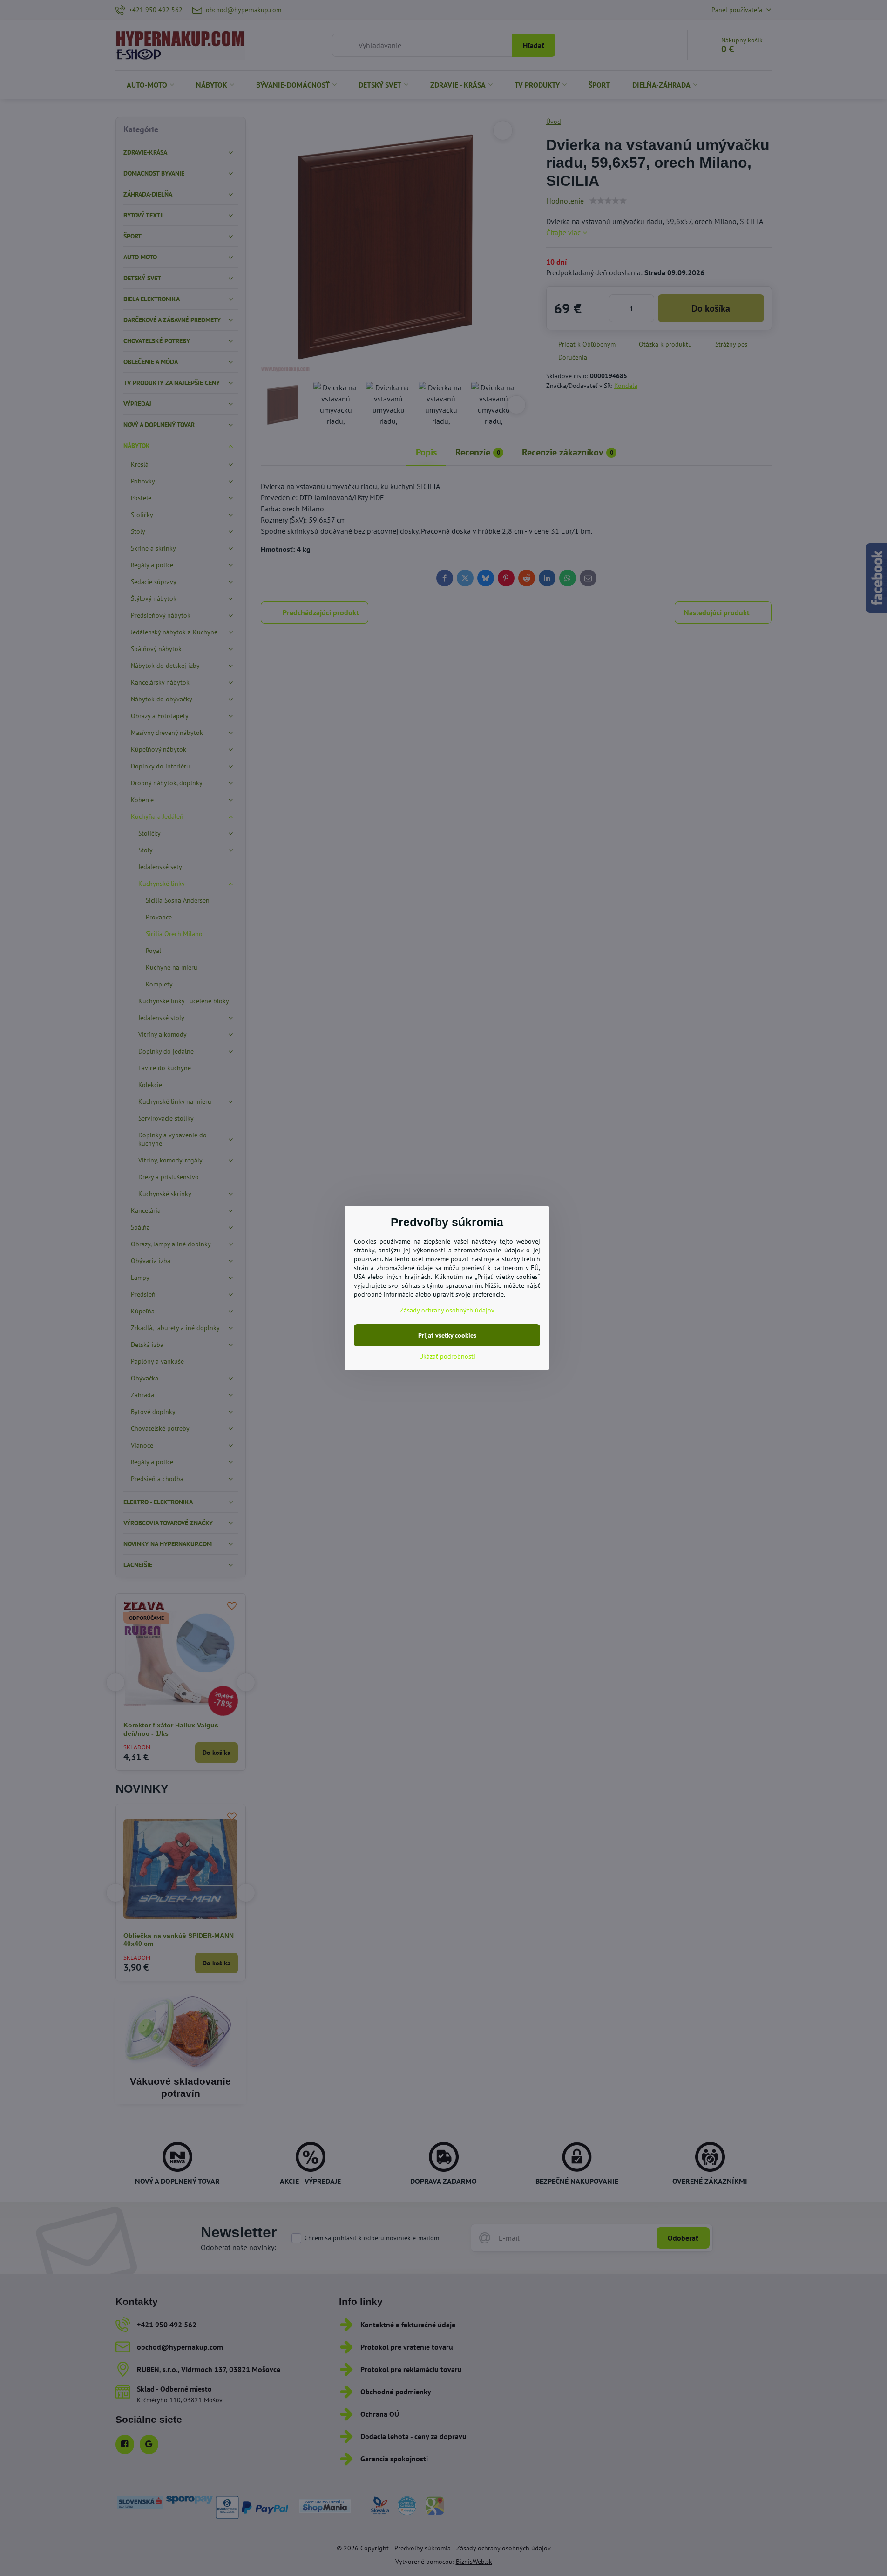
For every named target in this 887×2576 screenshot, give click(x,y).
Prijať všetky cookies (447, 1335)
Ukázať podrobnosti (447, 1356)
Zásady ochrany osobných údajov (447, 1310)
